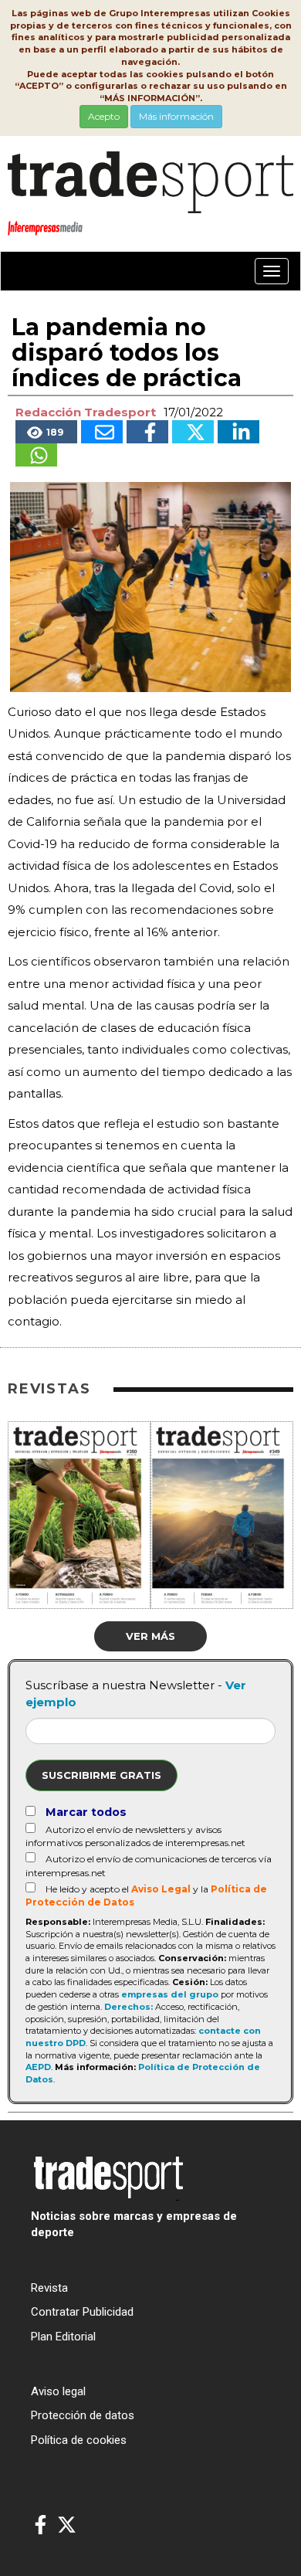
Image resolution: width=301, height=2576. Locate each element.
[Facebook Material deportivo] (41, 2525)
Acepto (104, 116)
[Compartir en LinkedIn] (238, 432)
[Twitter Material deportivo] (67, 2525)
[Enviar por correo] (102, 432)
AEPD (38, 2067)
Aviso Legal (161, 1889)
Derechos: (129, 2007)
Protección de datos (83, 2415)
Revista (49, 2288)
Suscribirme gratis (101, 1775)
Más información (176, 116)
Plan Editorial (63, 2337)
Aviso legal (58, 2391)
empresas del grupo (170, 1994)
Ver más (150, 1636)
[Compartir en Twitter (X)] (193, 432)
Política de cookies (79, 2440)
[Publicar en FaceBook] (147, 432)
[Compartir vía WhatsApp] (36, 455)
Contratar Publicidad (82, 2312)
